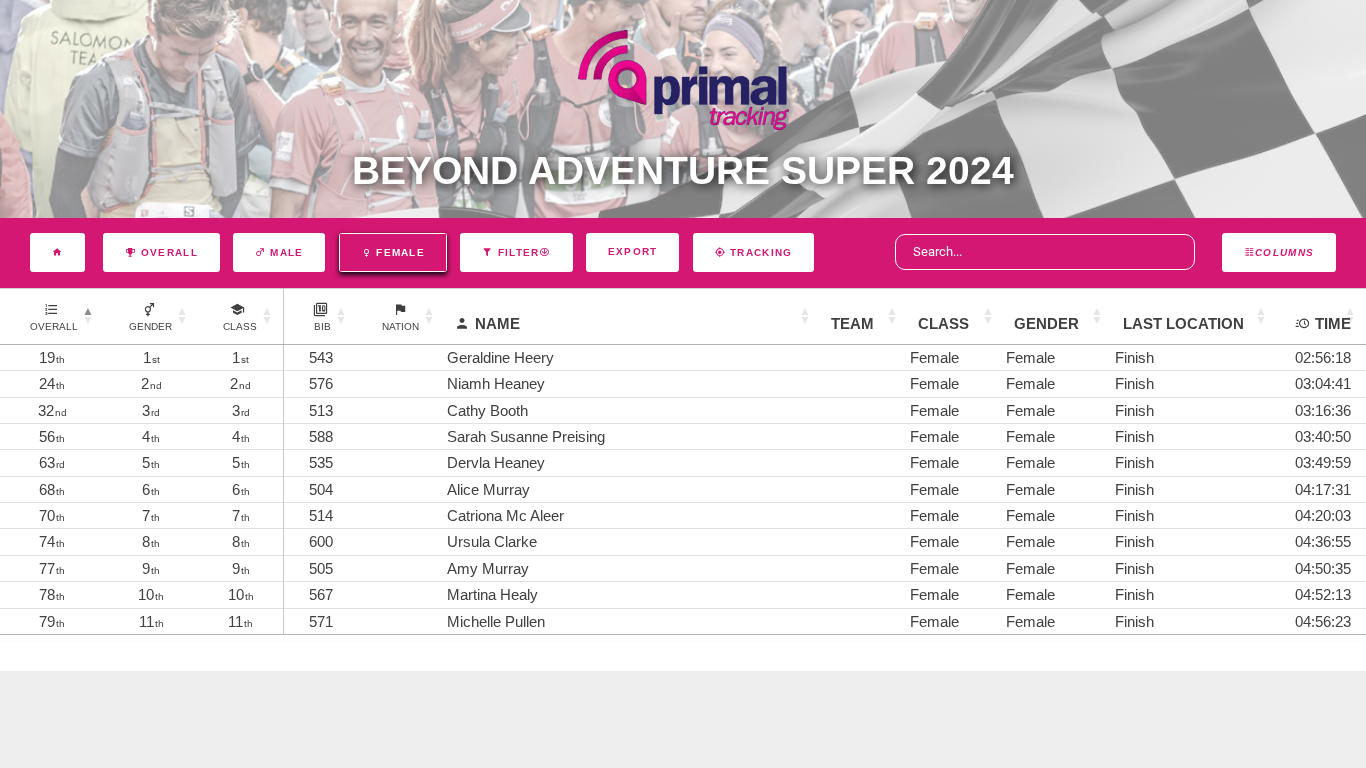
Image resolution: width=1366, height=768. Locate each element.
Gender (1046, 323)
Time (1333, 323)
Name (497, 323)
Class (943, 323)
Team (852, 323)
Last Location (1183, 323)
